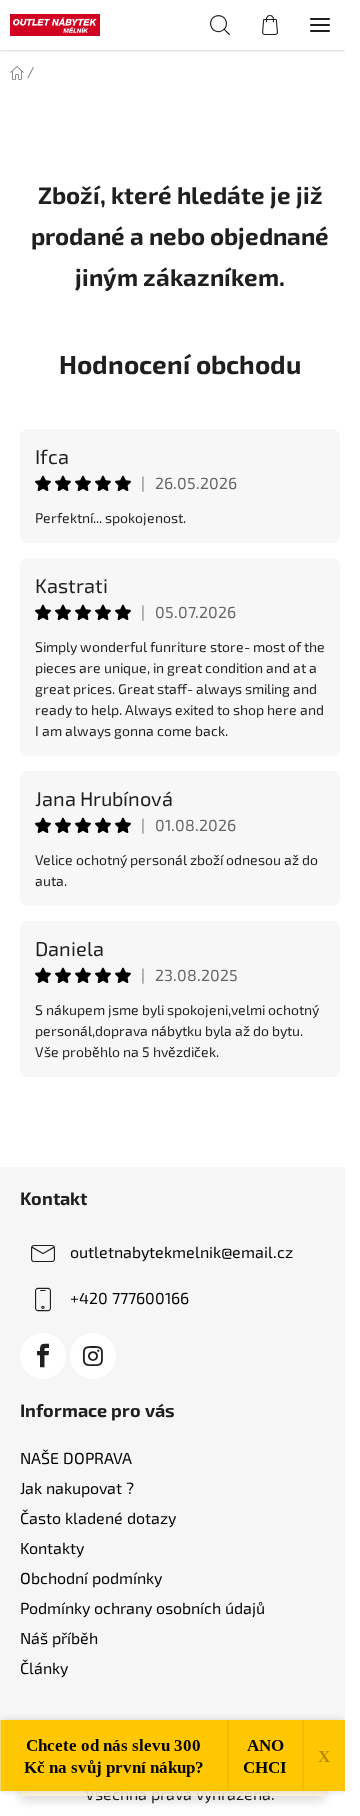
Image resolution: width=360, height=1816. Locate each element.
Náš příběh (59, 1637)
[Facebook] (43, 1356)
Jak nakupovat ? (77, 1487)
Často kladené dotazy (98, 1517)
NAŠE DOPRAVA (76, 1457)
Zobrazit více (180, 1120)
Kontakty (52, 1547)
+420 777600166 (129, 1297)
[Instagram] (93, 1356)
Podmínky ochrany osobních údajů (142, 1607)
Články (44, 1667)
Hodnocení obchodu (180, 363)
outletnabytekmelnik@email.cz (181, 1251)
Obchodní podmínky (91, 1577)
